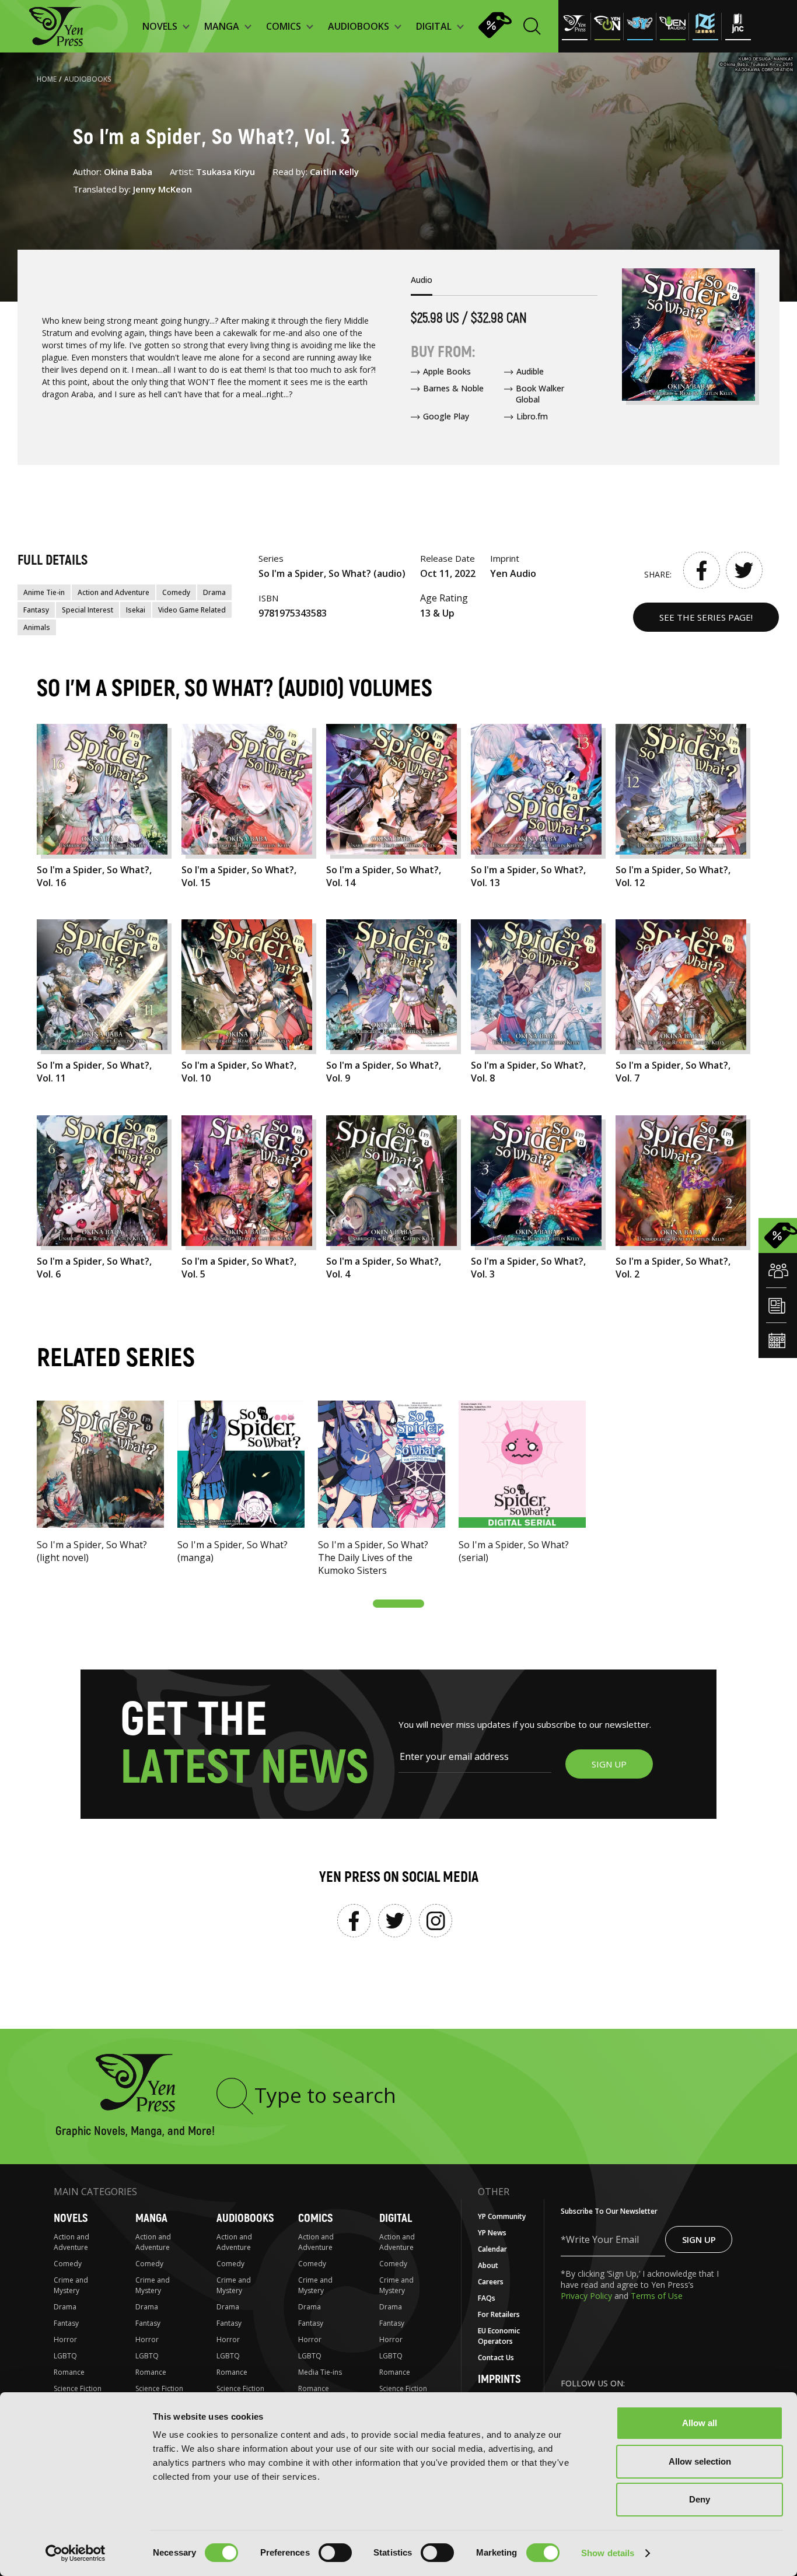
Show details (608, 2553)
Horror (65, 2339)
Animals (37, 627)
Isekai (136, 610)
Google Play (446, 416)
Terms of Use (657, 2296)
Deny (700, 2499)
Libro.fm (532, 416)
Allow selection (700, 2461)
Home (47, 79)
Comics (315, 2218)
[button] (398, 1604)
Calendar (492, 2249)
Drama (214, 592)
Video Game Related (192, 610)
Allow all (700, 2423)
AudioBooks (88, 79)
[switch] (335, 2553)
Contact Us (496, 2358)
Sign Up (699, 2239)
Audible (530, 371)
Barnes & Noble (453, 388)
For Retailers (499, 2314)
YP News (492, 2233)
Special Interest (88, 610)
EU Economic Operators (499, 2336)
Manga (151, 2218)
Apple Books (447, 371)
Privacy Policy (588, 2296)
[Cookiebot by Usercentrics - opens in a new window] (76, 2553)
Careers (491, 2282)
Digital (396, 2218)
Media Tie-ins (320, 2372)
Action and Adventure (113, 592)
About (488, 2265)
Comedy (176, 592)
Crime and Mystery (71, 2285)
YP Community (502, 2216)
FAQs (487, 2298)
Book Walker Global (540, 394)
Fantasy (36, 610)
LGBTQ (65, 2356)
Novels (71, 2218)
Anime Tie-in (44, 592)
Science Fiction (78, 2388)
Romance (69, 2372)
